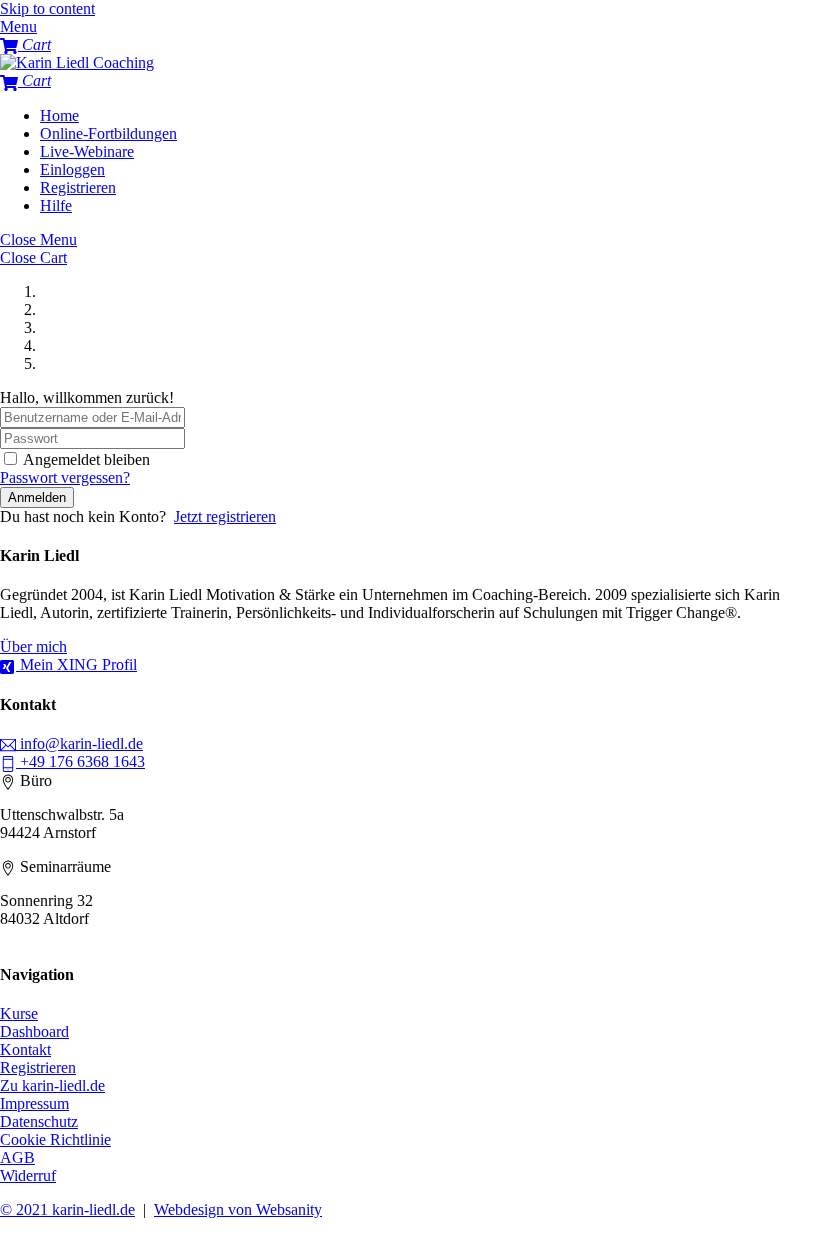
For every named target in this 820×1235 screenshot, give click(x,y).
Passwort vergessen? (65, 477)
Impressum (34, 1103)
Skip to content (47, 8)
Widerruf (28, 1175)
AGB (17, 1157)
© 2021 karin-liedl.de (67, 1209)
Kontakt (25, 1049)
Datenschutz (39, 1121)
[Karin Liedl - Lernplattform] (77, 62)
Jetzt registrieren (225, 516)
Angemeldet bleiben (86, 459)
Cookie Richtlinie (55, 1139)
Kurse (19, 1013)
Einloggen (72, 169)
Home (59, 115)
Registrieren (78, 187)
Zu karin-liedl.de (52, 1085)
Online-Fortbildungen (108, 133)
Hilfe (56, 205)
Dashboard (34, 1031)
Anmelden (37, 497)
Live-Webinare (87, 151)
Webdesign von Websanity (238, 1209)
